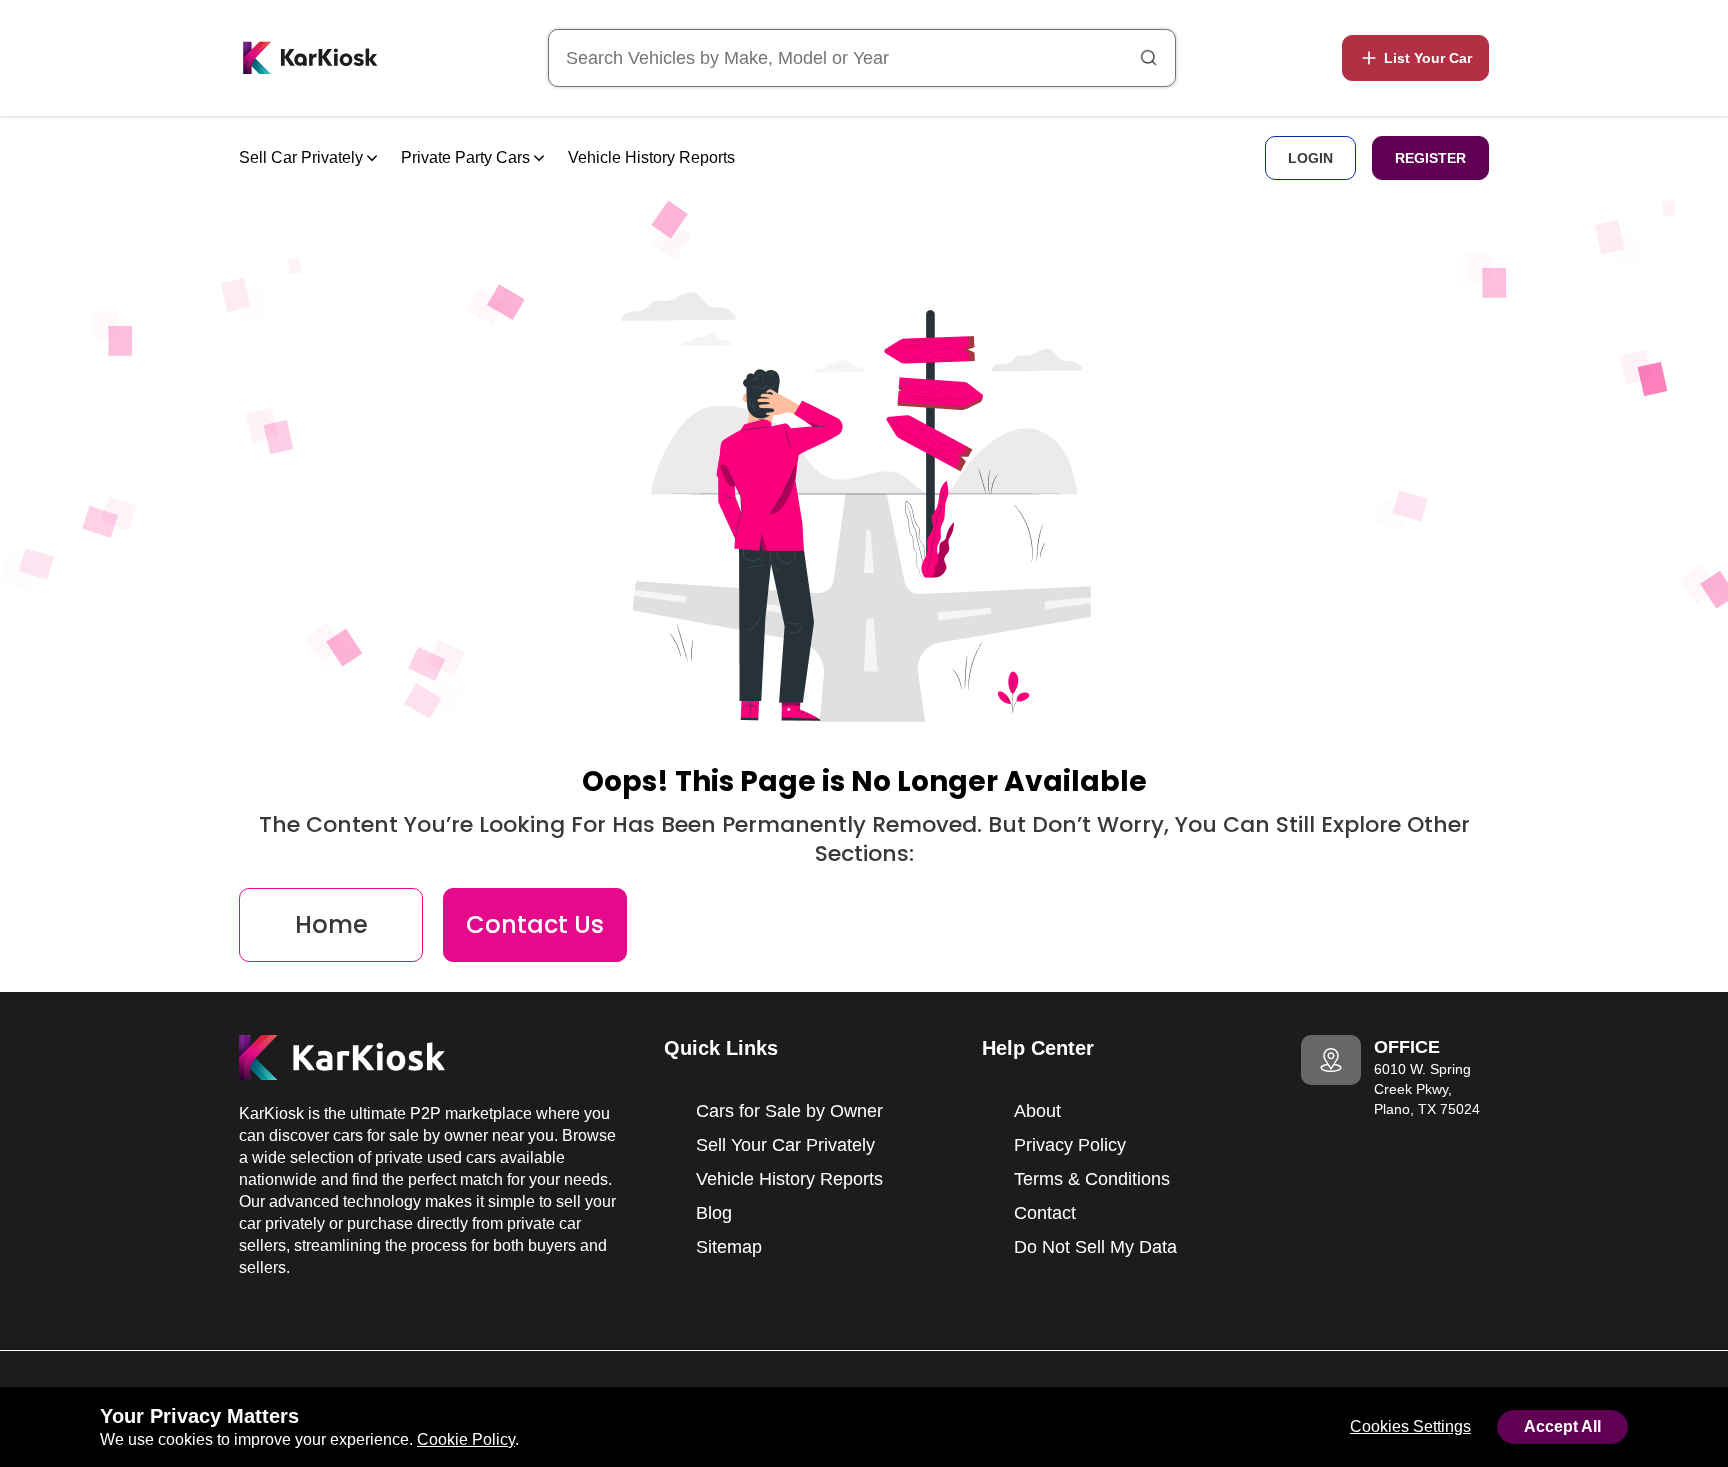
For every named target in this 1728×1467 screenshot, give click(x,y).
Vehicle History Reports (651, 157)
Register (1430, 158)
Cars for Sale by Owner (789, 1111)
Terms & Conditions (1092, 1179)
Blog (714, 1213)
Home (331, 924)
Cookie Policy (466, 1439)
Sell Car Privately (303, 157)
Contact (1045, 1213)
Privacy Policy (1070, 1145)
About (1037, 1111)
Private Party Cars (467, 157)
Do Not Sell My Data (1095, 1247)
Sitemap (729, 1247)
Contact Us (535, 924)
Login (1310, 158)
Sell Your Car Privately (785, 1145)
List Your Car (1428, 58)
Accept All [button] (1562, 1426)
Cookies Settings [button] (1410, 1426)
